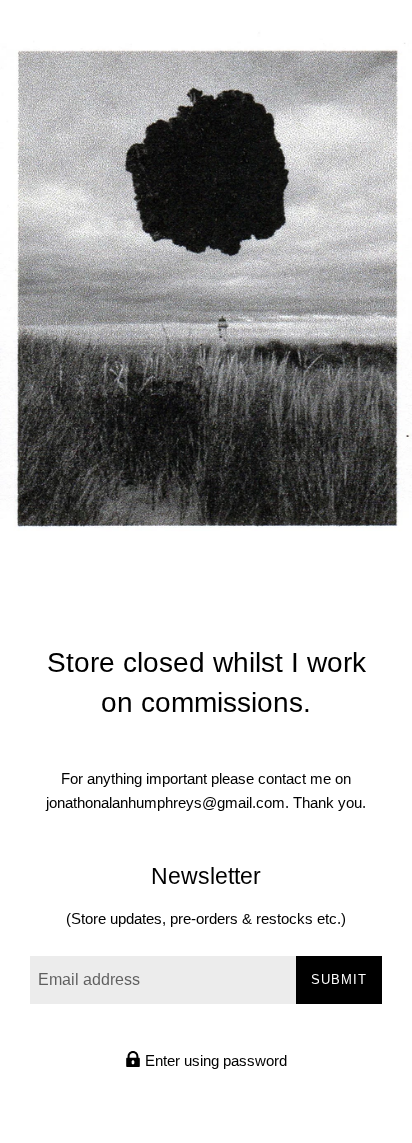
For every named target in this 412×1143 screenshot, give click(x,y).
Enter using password (214, 1060)
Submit (339, 979)
